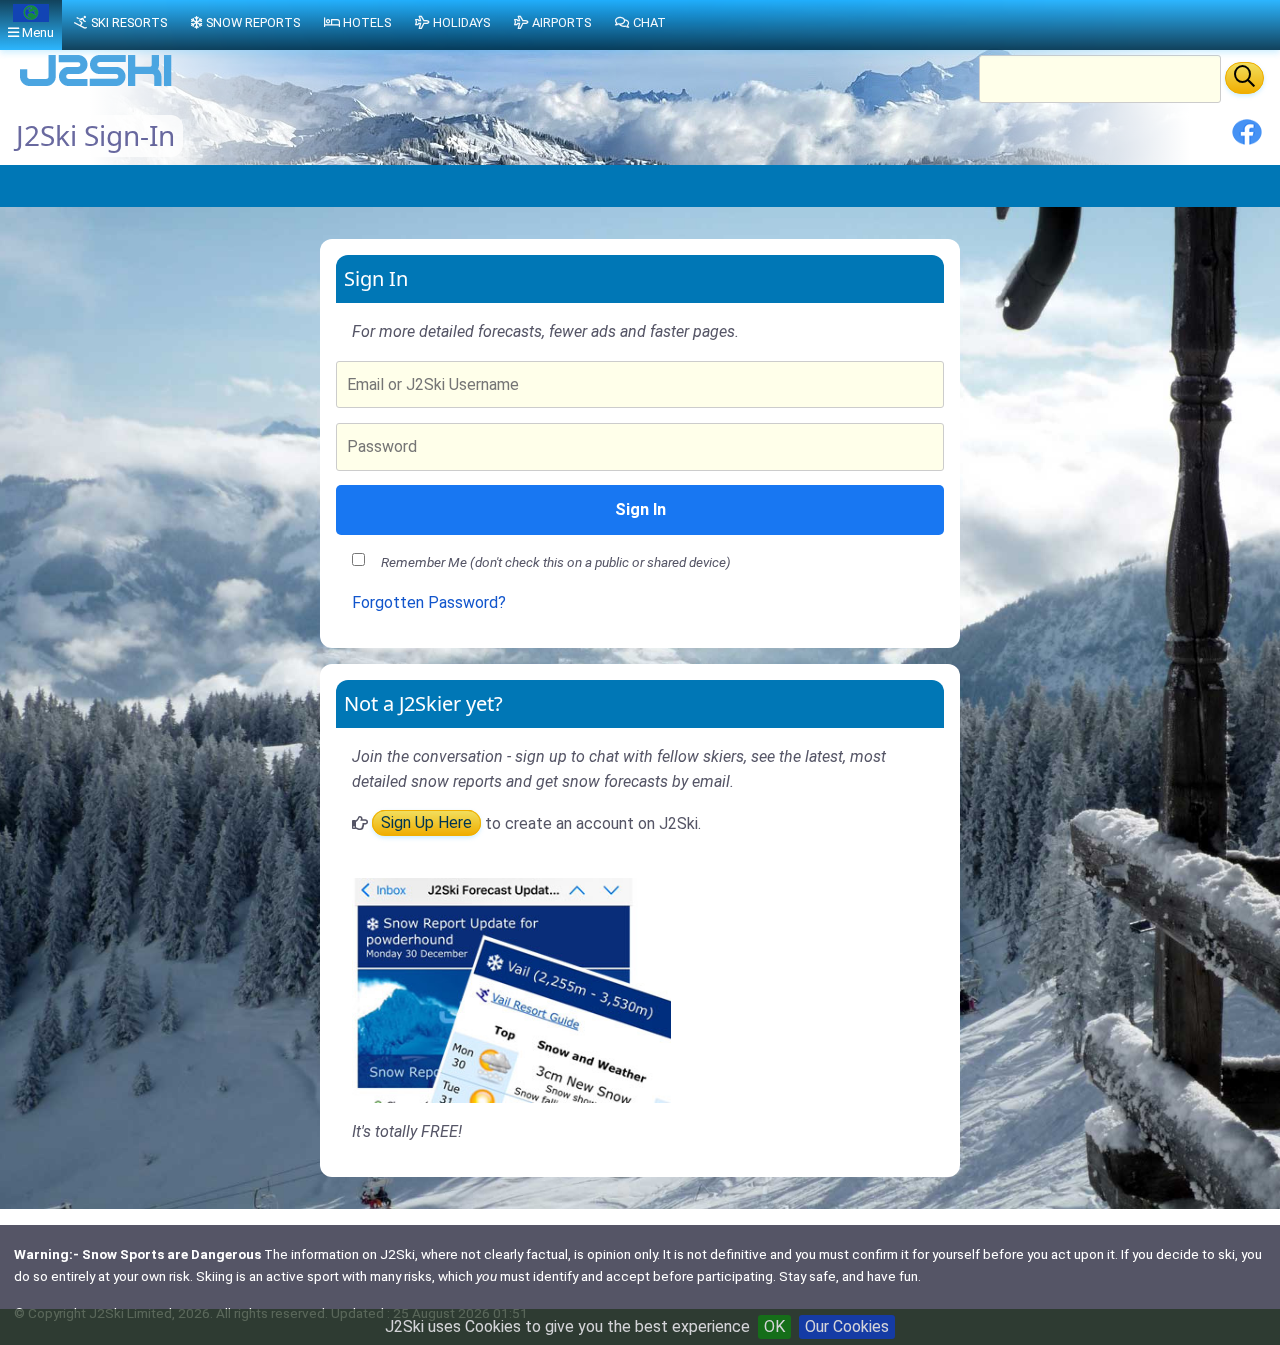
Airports (561, 22)
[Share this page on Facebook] (1247, 139)
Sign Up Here (426, 823)
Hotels (367, 22)
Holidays (461, 22)
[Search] (1244, 78)
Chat (649, 22)
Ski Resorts (129, 22)
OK (774, 1326)
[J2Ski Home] (96, 84)
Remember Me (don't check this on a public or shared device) (556, 562)
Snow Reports (253, 22)
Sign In (640, 509)
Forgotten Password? (429, 602)
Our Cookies (847, 1326)
